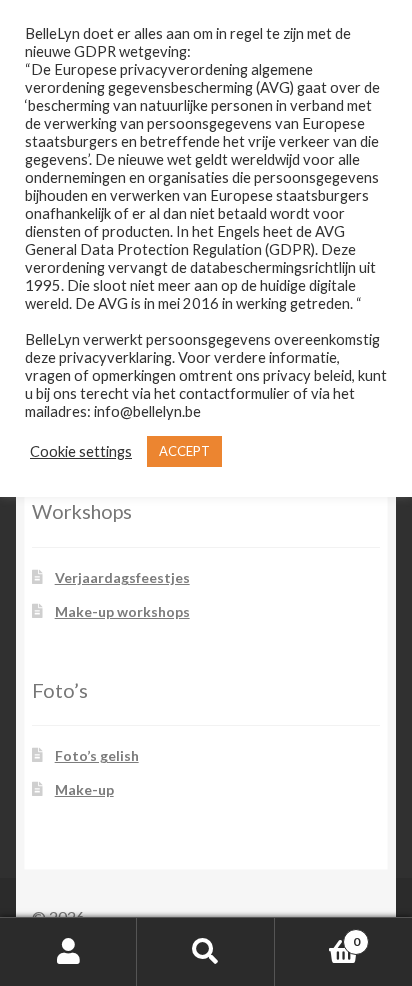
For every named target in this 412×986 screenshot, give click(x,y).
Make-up (84, 789)
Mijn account (68, 952)
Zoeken (205, 952)
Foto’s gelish (97, 755)
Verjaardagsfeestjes (122, 577)
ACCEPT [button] (184, 451)
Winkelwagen (317, 935)
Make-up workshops (122, 611)
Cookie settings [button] (81, 451)
